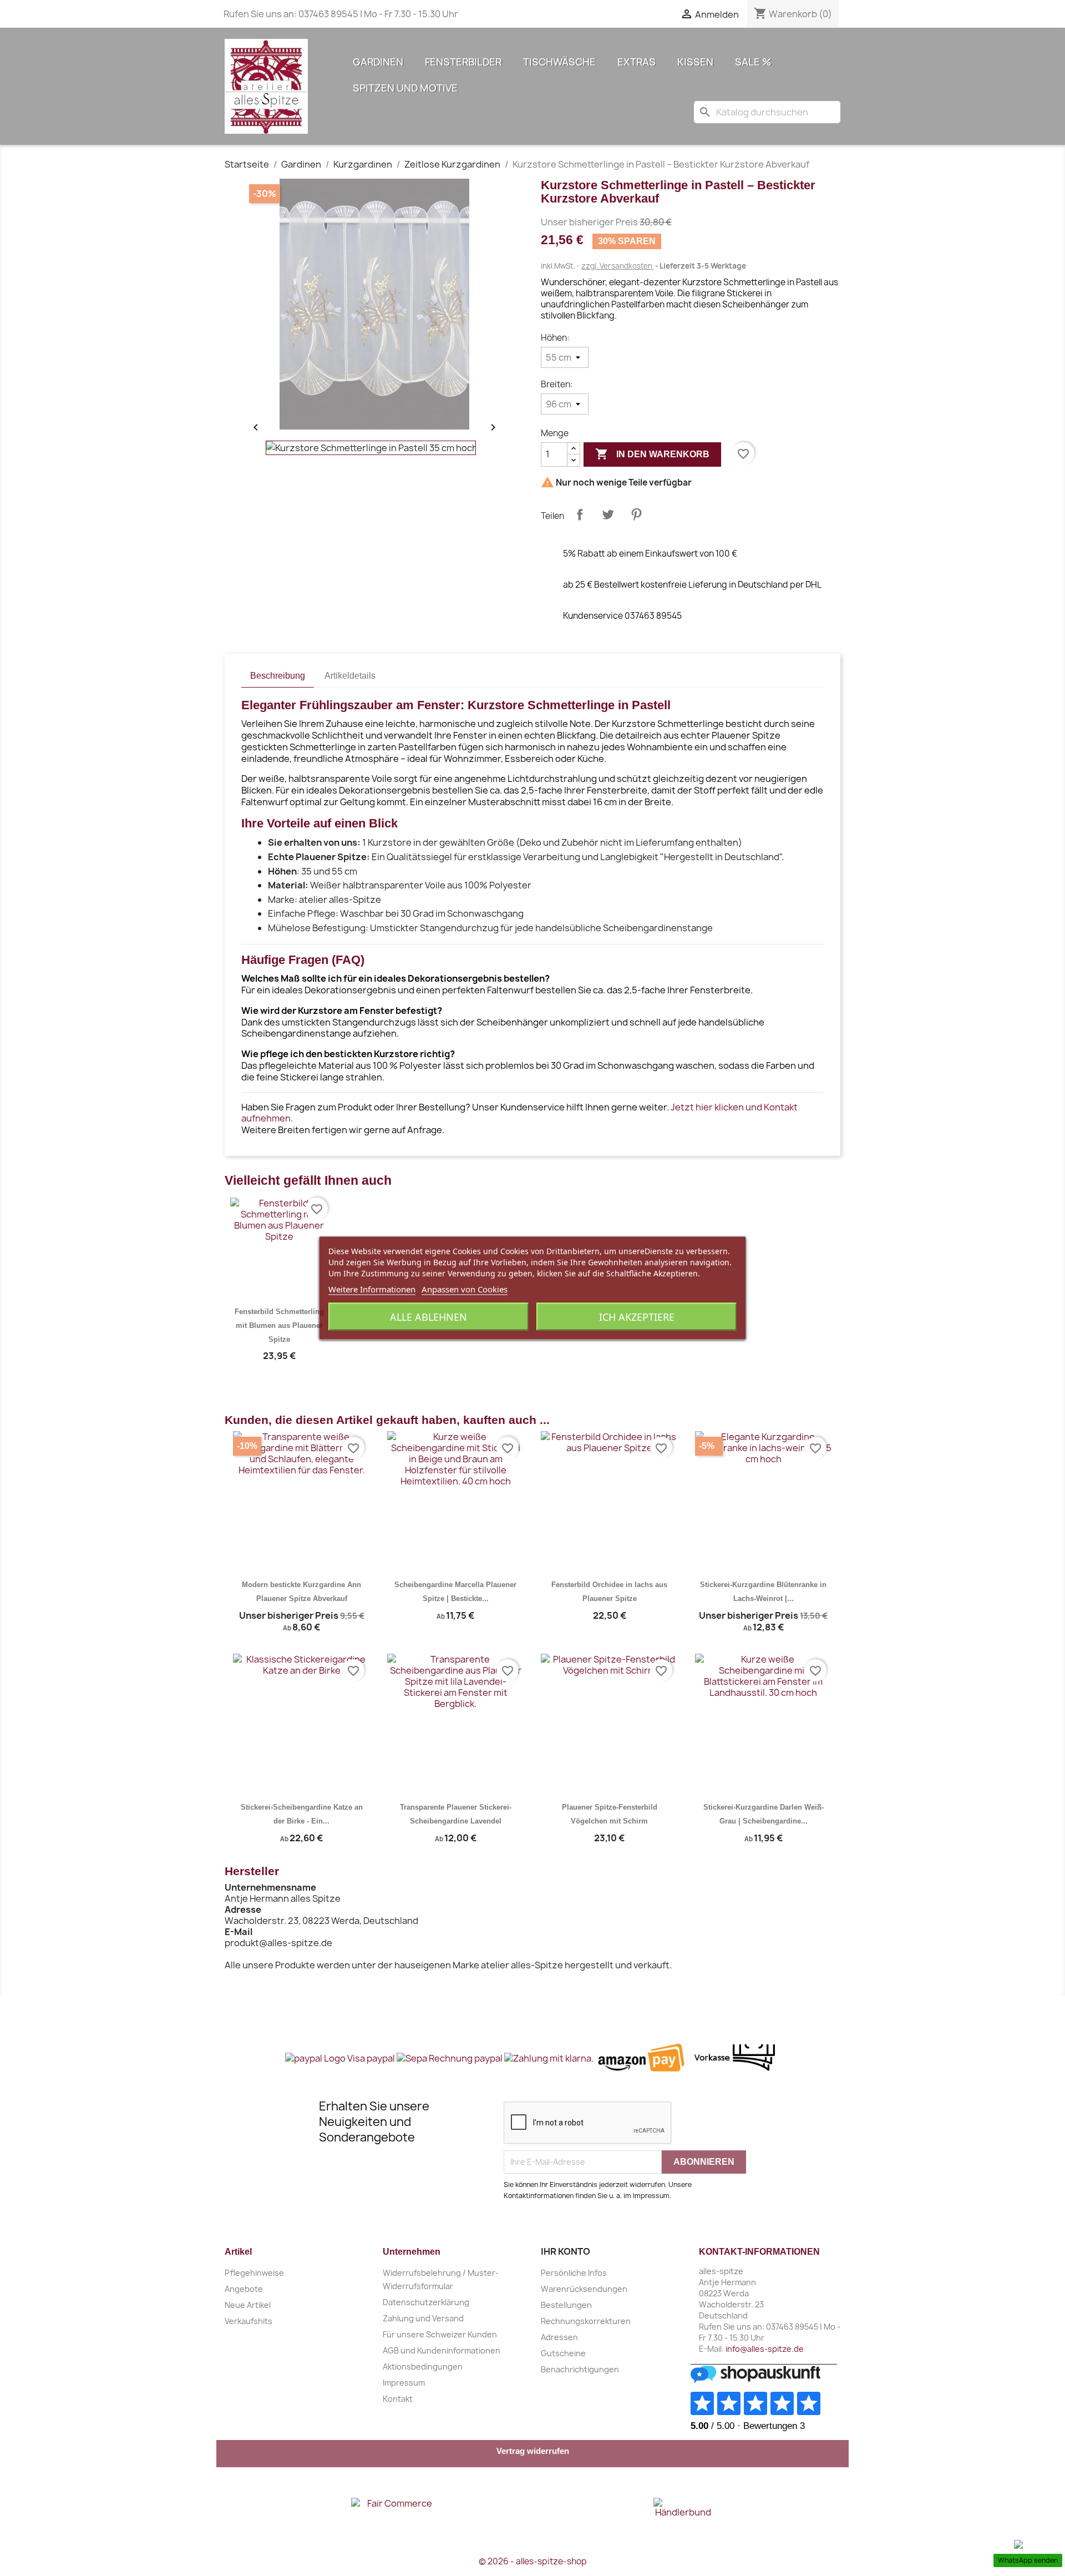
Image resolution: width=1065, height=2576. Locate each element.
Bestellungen (566, 2305)
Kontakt (398, 2399)
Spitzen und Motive (405, 88)
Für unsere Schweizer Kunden (440, 2334)
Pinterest (636, 514)
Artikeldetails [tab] (350, 676)
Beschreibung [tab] (278, 676)
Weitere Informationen (372, 1289)
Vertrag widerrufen (533, 2451)
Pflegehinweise (254, 2273)
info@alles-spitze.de (765, 2349)
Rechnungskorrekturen (586, 2321)
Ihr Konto (566, 2251)
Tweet (608, 514)
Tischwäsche (559, 62)
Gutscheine (563, 2353)
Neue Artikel (248, 2305)
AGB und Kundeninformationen (442, 2350)
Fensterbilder (463, 62)
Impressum (404, 2383)
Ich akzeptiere (637, 1317)
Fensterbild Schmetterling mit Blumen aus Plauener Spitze (279, 1325)
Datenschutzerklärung (426, 2302)
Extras (637, 62)
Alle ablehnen (428, 1317)
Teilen (580, 514)
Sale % (753, 62)
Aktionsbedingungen (423, 2367)
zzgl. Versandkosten (618, 266)
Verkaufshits (248, 2321)
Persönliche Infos (574, 2273)
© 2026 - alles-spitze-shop (533, 2561)
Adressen (559, 2337)
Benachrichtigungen (580, 2369)
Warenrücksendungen (584, 2289)
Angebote (244, 2289)
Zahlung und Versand (423, 2318)
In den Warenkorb (652, 454)
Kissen (695, 62)
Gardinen (378, 62)
